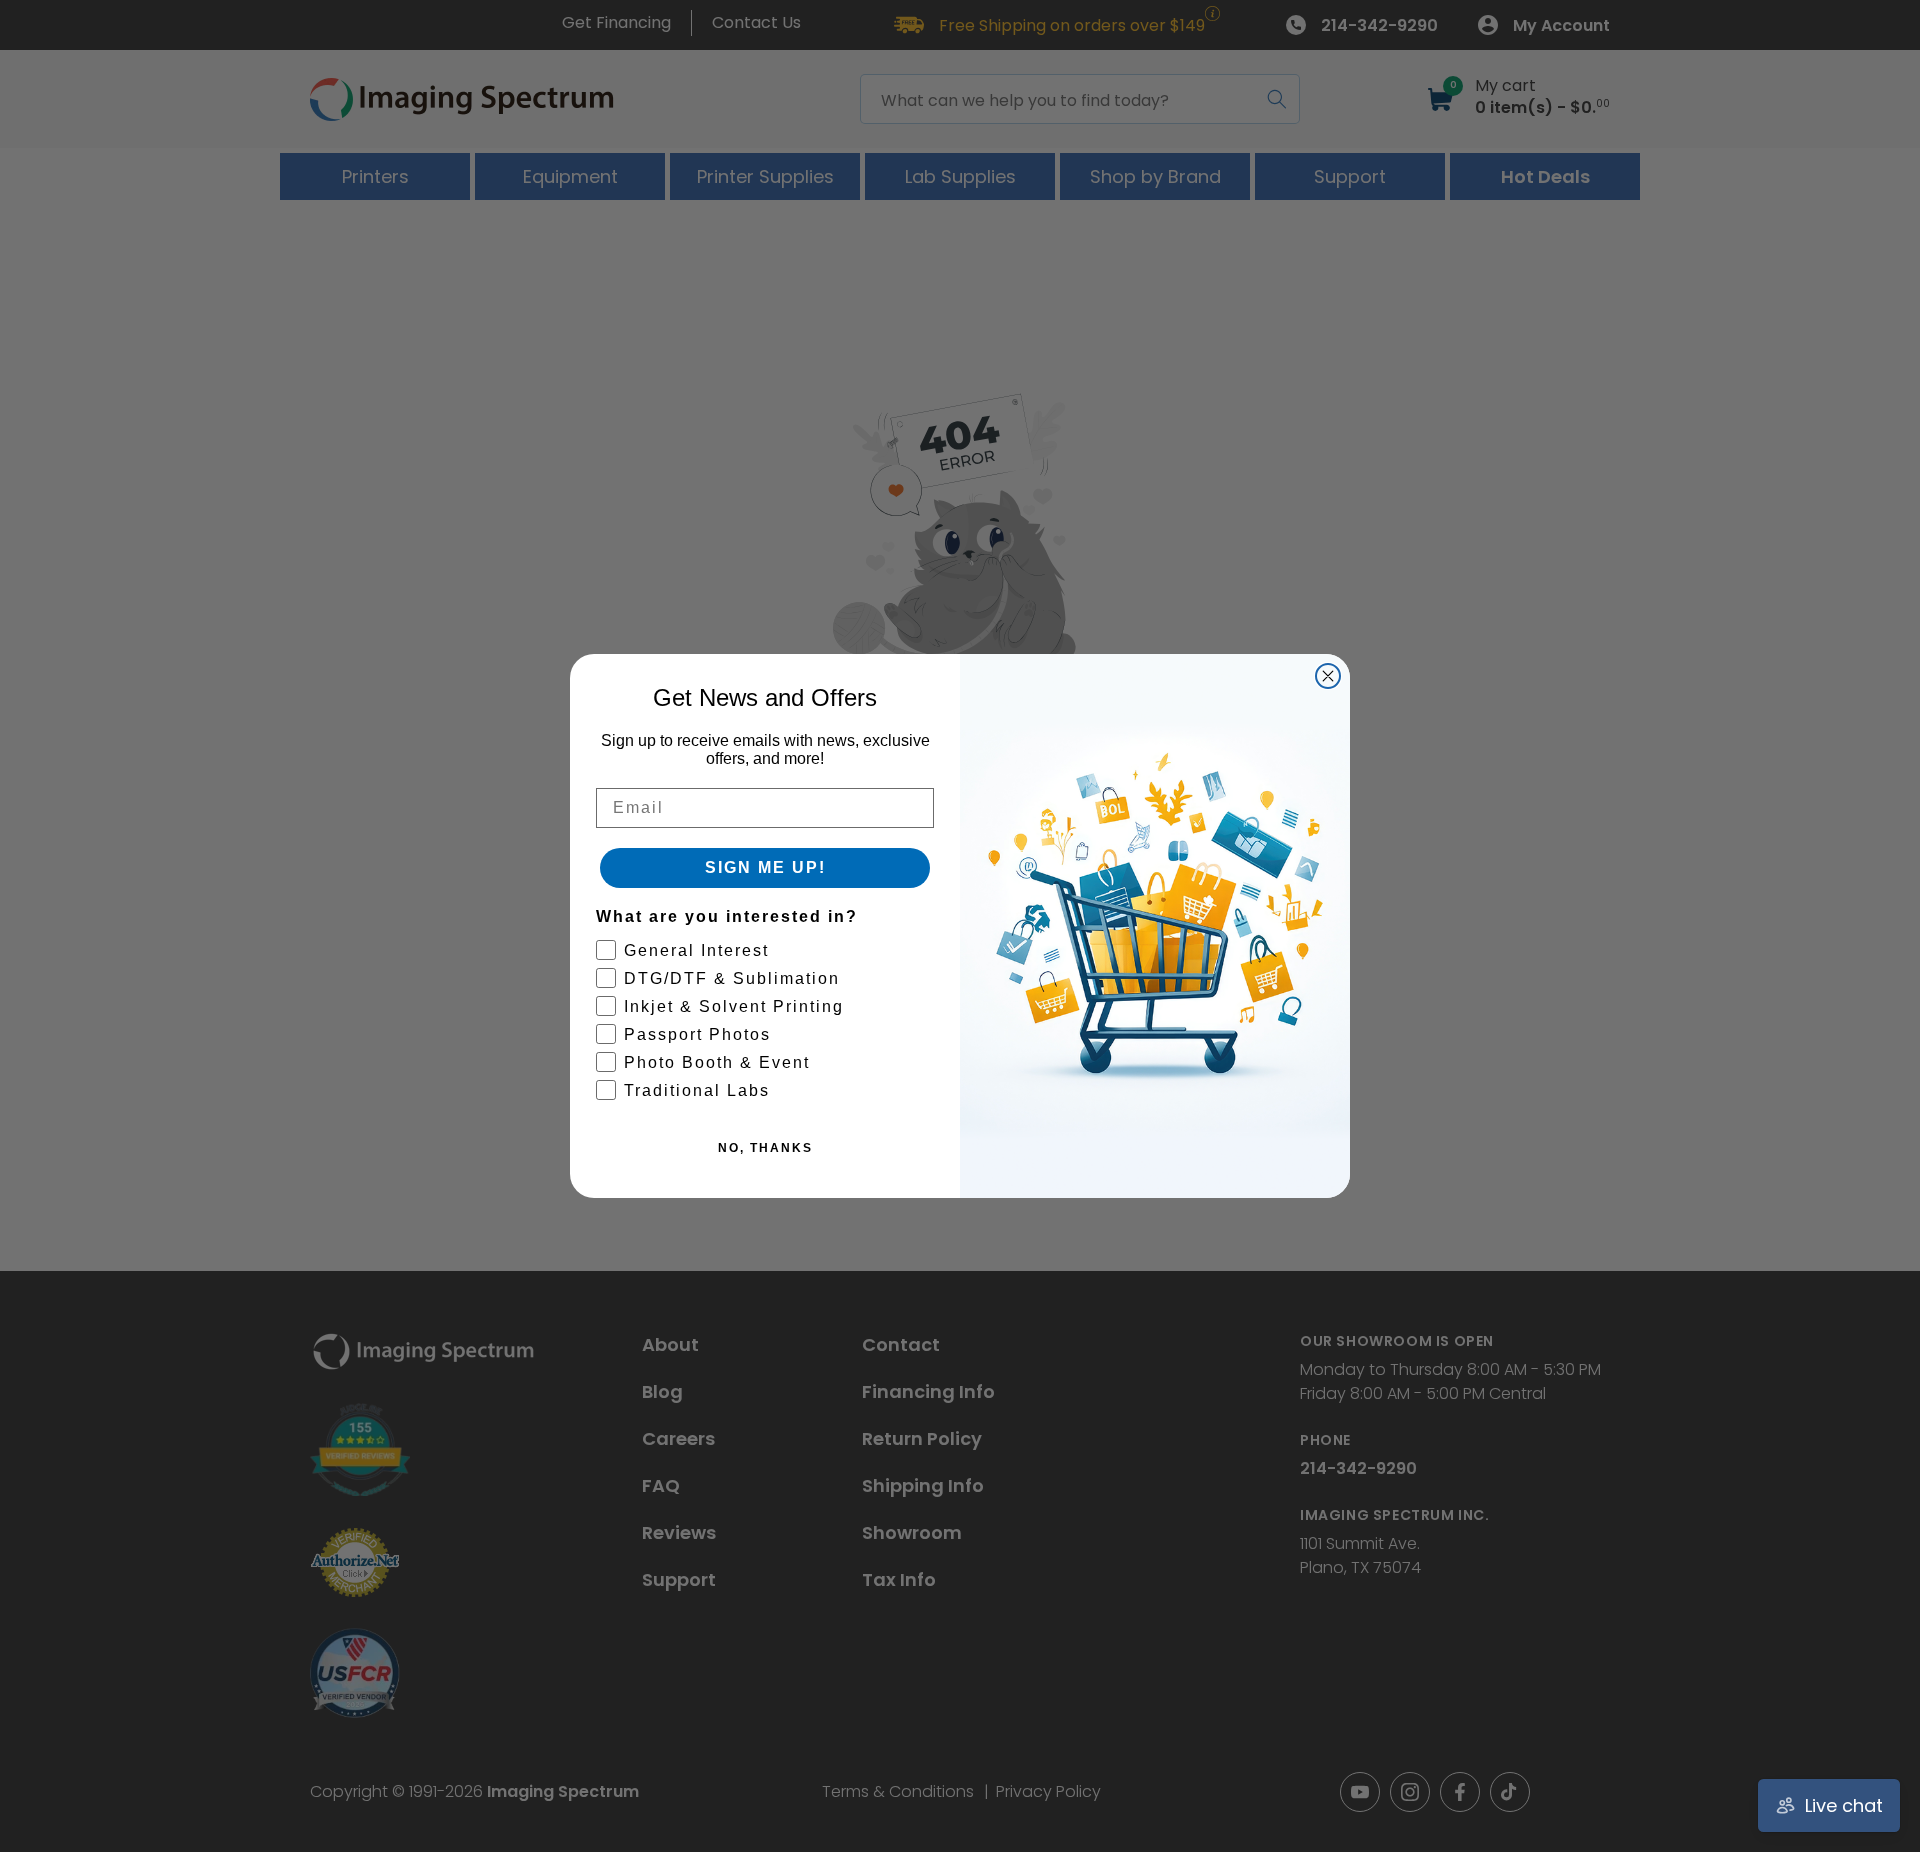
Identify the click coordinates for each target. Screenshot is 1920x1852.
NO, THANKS (765, 1148)
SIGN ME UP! (765, 867)
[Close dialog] (1328, 676)
